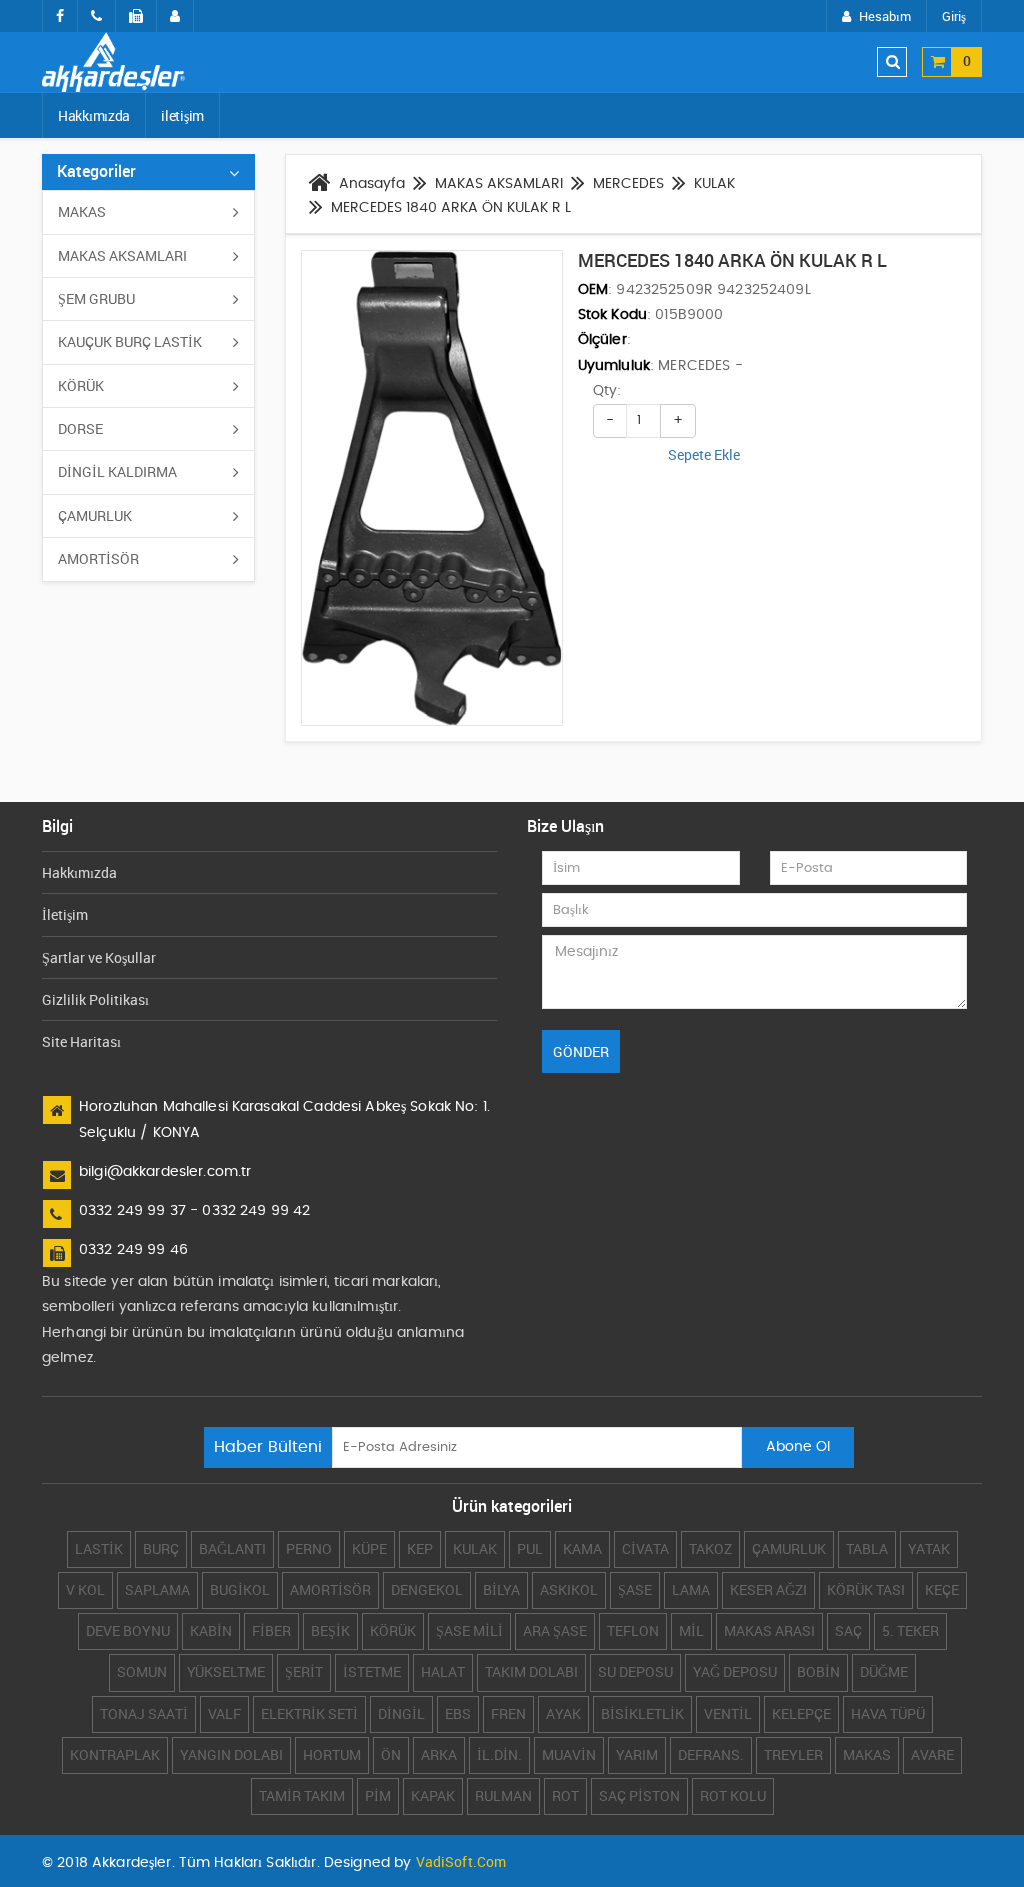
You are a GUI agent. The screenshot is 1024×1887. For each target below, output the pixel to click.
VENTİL (728, 1713)
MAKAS (82, 211)
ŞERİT (304, 1671)
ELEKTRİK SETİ (309, 1713)
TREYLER (793, 1754)
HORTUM (332, 1754)
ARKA (439, 1754)
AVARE (932, 1754)
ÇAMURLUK (95, 515)
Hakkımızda (94, 115)
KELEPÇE (801, 1713)
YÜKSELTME (226, 1671)
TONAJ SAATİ (144, 1713)
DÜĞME (884, 1671)
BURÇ (161, 1548)
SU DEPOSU (635, 1671)
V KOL (85, 1589)
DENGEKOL (427, 1589)
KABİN (211, 1630)
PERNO (309, 1548)
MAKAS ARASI (769, 1630)
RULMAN (503, 1795)
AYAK (563, 1713)
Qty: (607, 391)
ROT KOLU (733, 1795)
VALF (224, 1713)
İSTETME (372, 1671)
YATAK (929, 1548)
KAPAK (433, 1795)
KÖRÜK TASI (866, 1589)
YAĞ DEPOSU (735, 1671)
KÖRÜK (81, 385)
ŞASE (635, 1589)
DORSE (80, 428)
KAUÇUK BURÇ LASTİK (130, 341)
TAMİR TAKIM (302, 1795)
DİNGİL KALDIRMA (117, 471)
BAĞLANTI (232, 1548)
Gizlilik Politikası (95, 999)
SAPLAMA (157, 1589)
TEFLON (633, 1630)
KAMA (582, 1548)
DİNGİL (401, 1713)
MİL (691, 1630)
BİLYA (501, 1589)
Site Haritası (81, 1041)
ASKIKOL (569, 1589)
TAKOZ (710, 1548)
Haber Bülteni (268, 1447)
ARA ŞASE (555, 1630)
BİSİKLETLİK (642, 1713)
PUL (530, 1548)
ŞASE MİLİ (469, 1630)
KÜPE (369, 1548)
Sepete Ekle (704, 454)
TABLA (867, 1548)
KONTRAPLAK (115, 1754)
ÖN (391, 1754)
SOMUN (142, 1671)
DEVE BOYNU (128, 1630)
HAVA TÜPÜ (888, 1713)
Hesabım (885, 16)
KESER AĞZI (768, 1589)
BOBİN (818, 1671)
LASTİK (99, 1548)
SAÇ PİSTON (639, 1795)
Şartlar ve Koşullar (99, 957)
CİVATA (645, 1548)
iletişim (182, 115)
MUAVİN (569, 1754)
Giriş (954, 16)
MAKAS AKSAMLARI (122, 255)
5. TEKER (910, 1630)
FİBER (271, 1630)
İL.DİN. (499, 1754)
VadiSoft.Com (461, 1861)
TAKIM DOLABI (531, 1671)
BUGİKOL (240, 1589)
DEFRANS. (711, 1754)
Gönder (581, 1051)
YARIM (637, 1754)
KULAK (475, 1548)
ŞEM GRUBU (96, 298)
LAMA (691, 1589)
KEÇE (942, 1589)
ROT (565, 1795)
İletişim (65, 914)
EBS (458, 1713)
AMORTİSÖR (98, 558)
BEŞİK (330, 1630)
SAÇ (848, 1630)
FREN (508, 1713)
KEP (420, 1548)
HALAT (443, 1671)
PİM (378, 1795)
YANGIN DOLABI (231, 1754)
